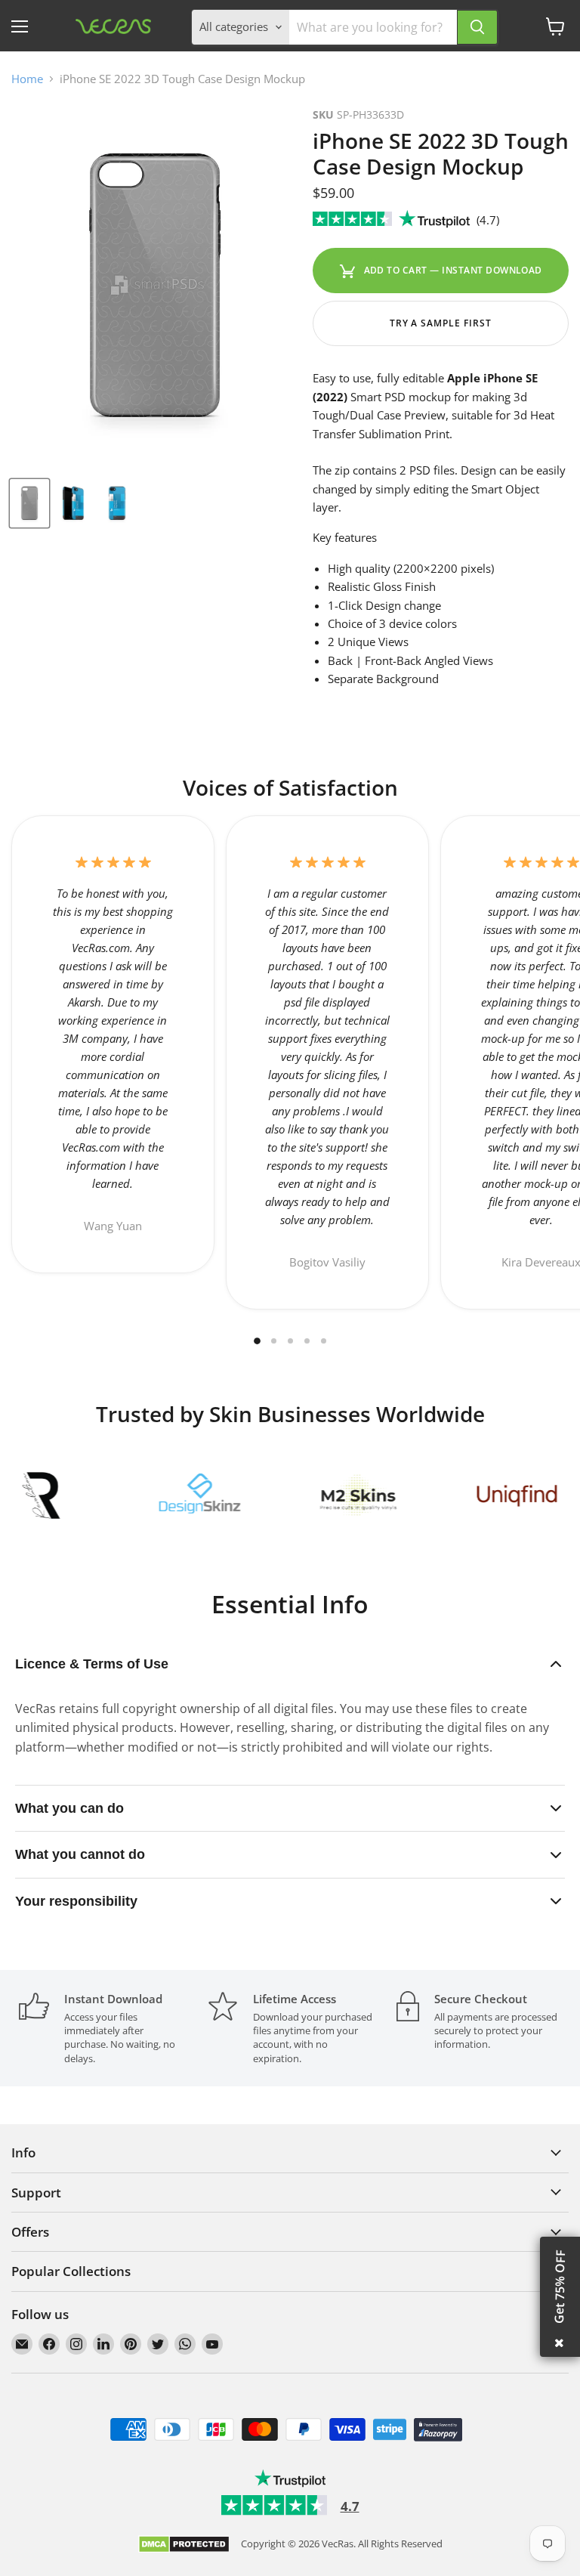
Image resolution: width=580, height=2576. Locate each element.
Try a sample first (441, 323)
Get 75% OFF (560, 2287)
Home (27, 79)
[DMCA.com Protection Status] (184, 2545)
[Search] (477, 27)
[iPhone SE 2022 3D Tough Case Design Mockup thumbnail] (29, 503)
